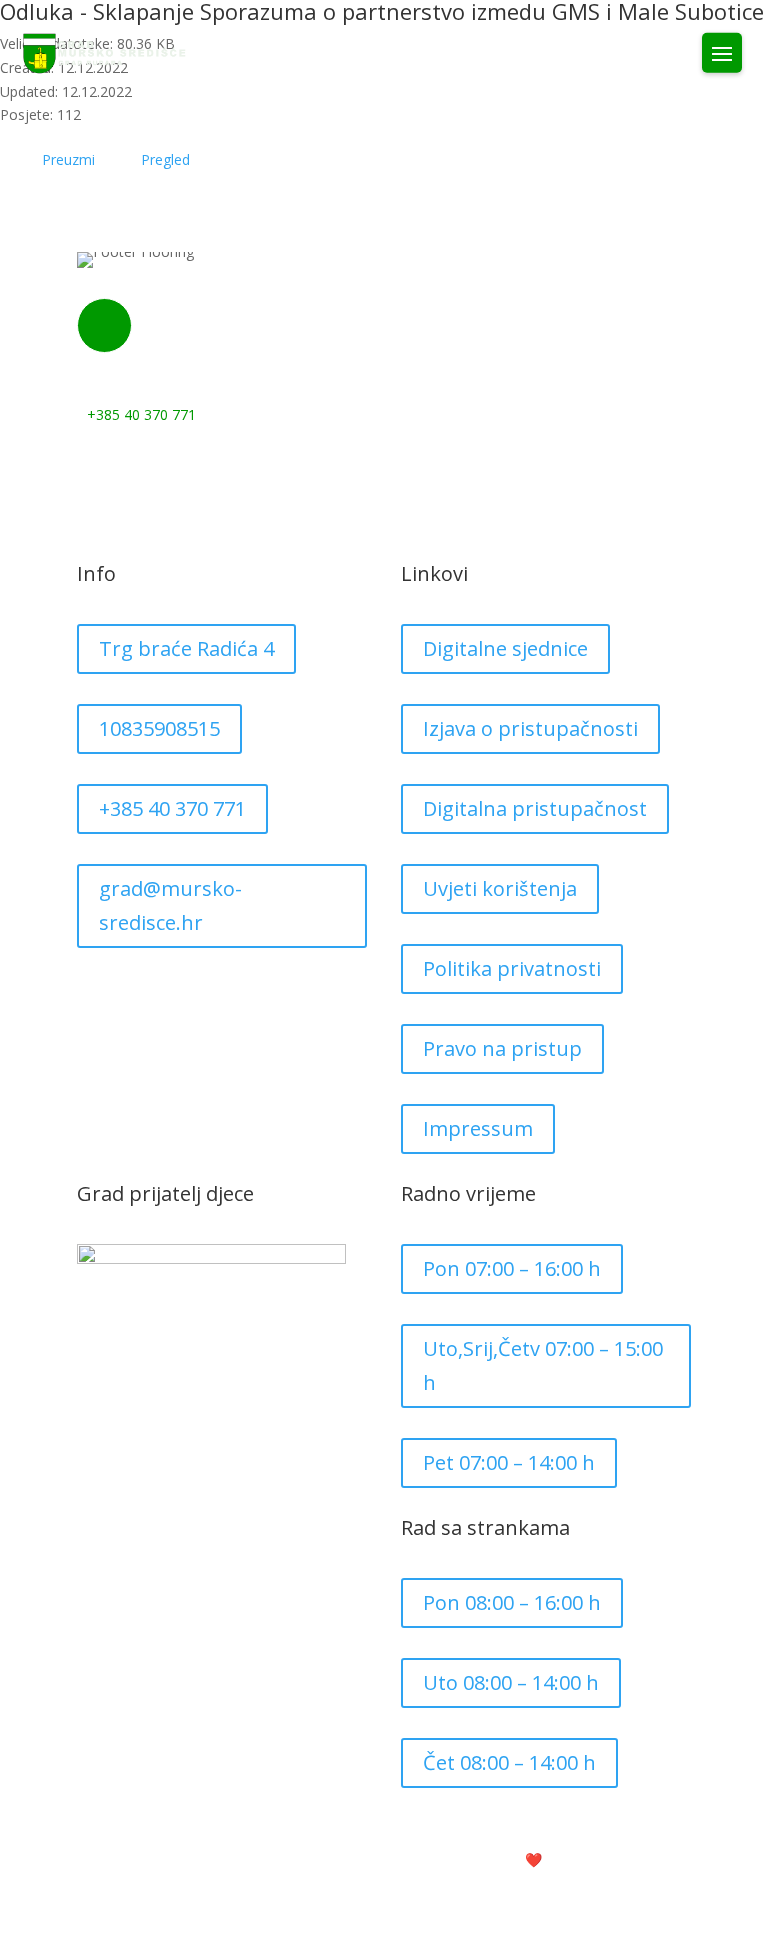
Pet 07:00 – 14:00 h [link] (509, 1462)
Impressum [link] (478, 1128)
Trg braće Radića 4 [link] (186, 648)
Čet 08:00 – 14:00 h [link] (509, 1762)
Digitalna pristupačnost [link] (535, 808)
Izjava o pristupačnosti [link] (530, 728)
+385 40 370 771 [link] (172, 808)
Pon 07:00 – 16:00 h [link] (512, 1268)
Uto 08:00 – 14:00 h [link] (511, 1682)
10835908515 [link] (159, 728)
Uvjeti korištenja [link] (500, 888)
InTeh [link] (585, 1859)
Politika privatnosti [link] (512, 968)
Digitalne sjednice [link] (505, 648)
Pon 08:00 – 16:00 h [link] (512, 1602)
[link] (105, 53)
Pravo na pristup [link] (502, 1048)
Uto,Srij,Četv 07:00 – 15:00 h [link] (543, 1365)
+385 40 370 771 (141, 414)
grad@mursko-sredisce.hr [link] (170, 905)
